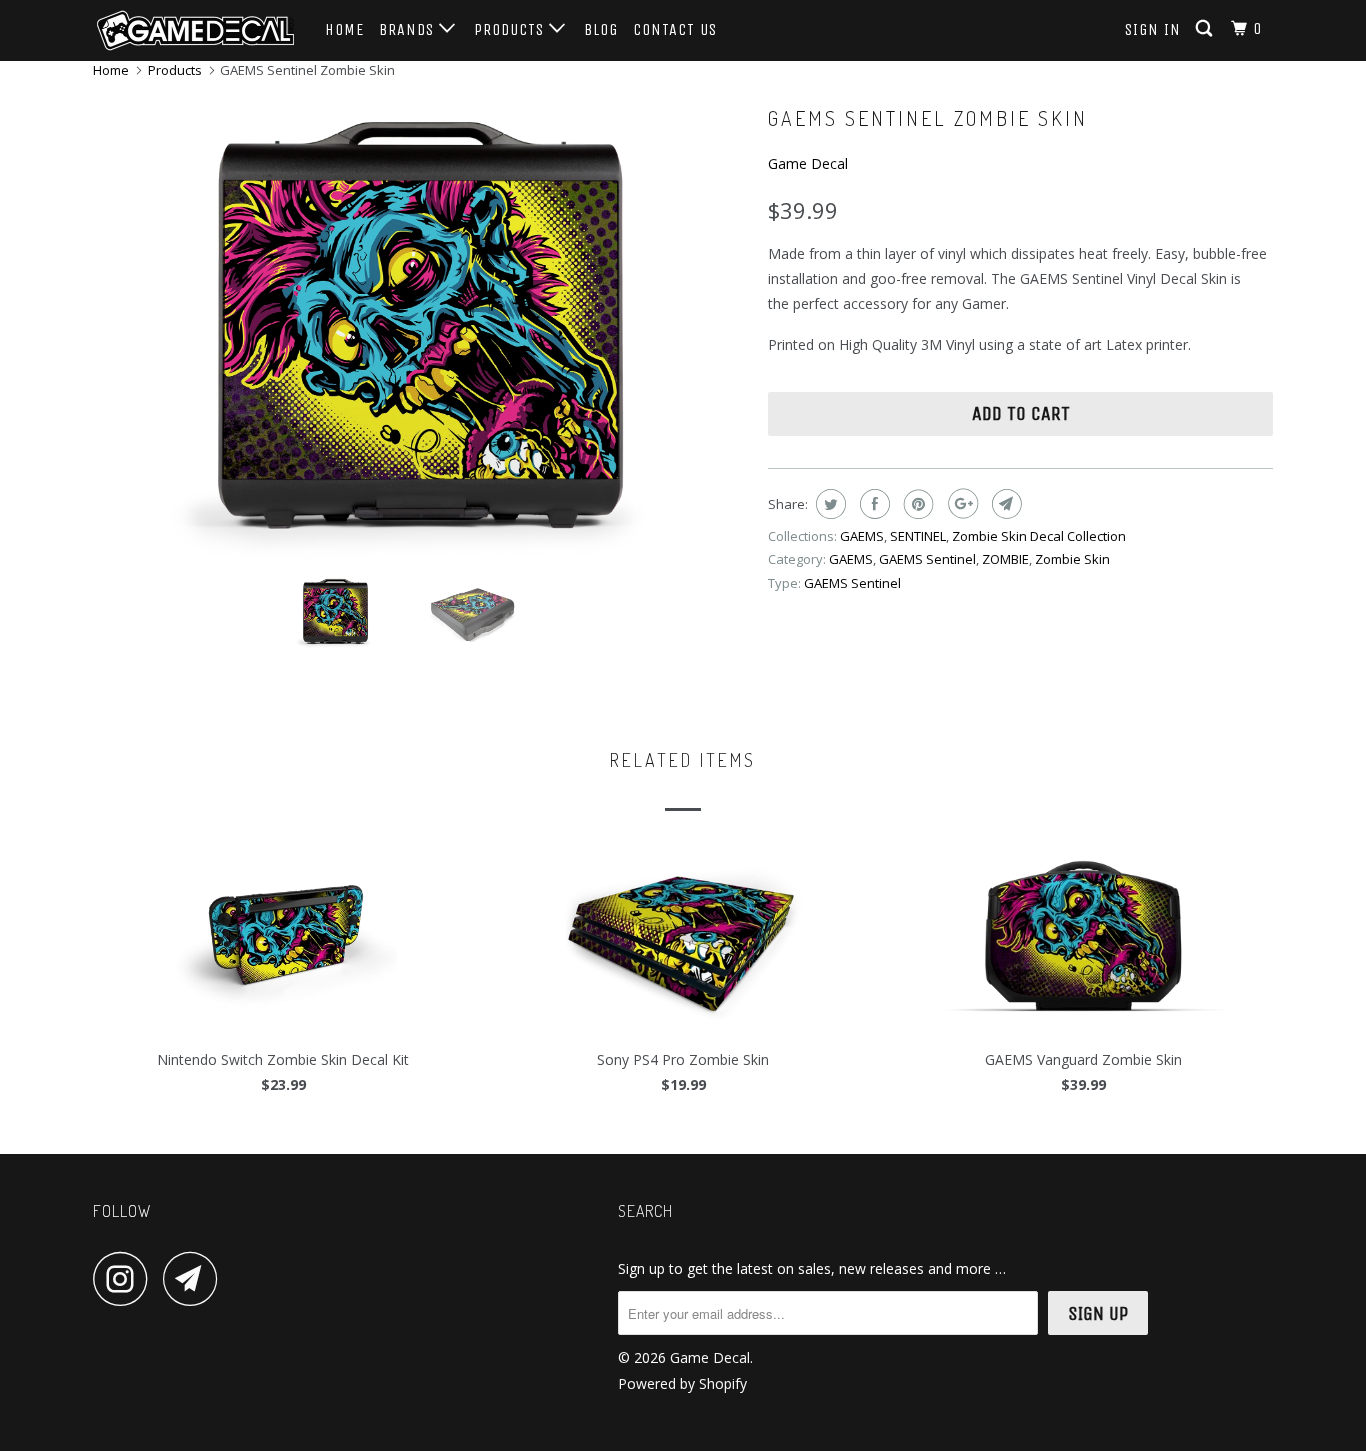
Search (645, 1211)
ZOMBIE (1005, 559)
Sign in (1153, 29)
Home (344, 29)
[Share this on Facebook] (872, 504)
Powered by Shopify (682, 1383)
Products (511, 29)
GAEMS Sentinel (927, 559)
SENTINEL (918, 536)
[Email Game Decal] (196, 1278)
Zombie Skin (1072, 559)
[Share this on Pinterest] (916, 504)
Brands (409, 29)
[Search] (1206, 29)
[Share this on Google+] (960, 504)
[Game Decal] (195, 30)
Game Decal (808, 163)
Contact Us (675, 29)
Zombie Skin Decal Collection (1039, 536)
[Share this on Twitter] (828, 504)
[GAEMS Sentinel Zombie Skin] (420, 327)
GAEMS (862, 536)
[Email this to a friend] (1004, 504)
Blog (601, 29)
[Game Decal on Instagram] (126, 1278)
